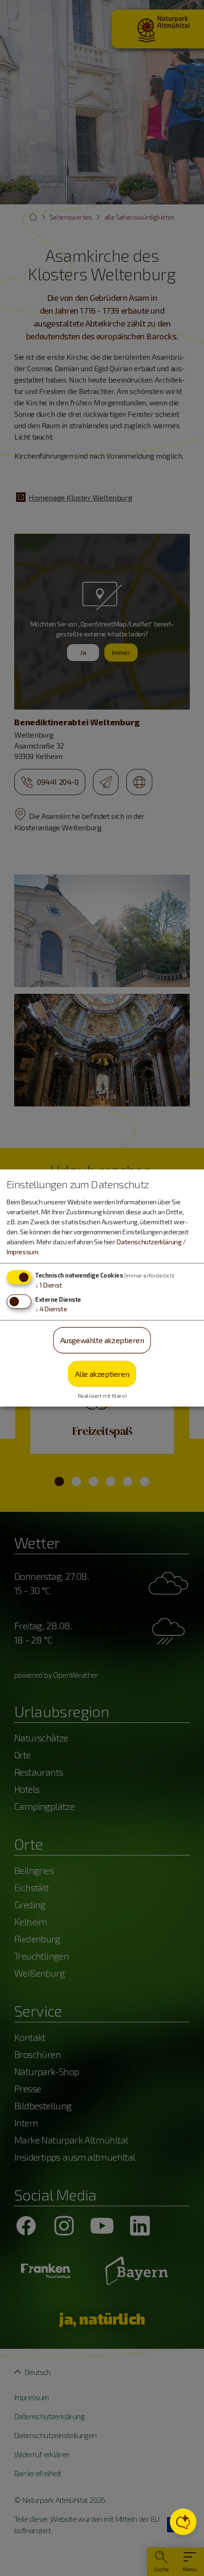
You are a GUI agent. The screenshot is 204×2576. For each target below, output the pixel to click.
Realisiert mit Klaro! (102, 1396)
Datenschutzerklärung (149, 1242)
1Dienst (49, 1285)
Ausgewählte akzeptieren (102, 1340)
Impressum (22, 1252)
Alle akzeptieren (102, 1373)
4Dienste (51, 1309)
